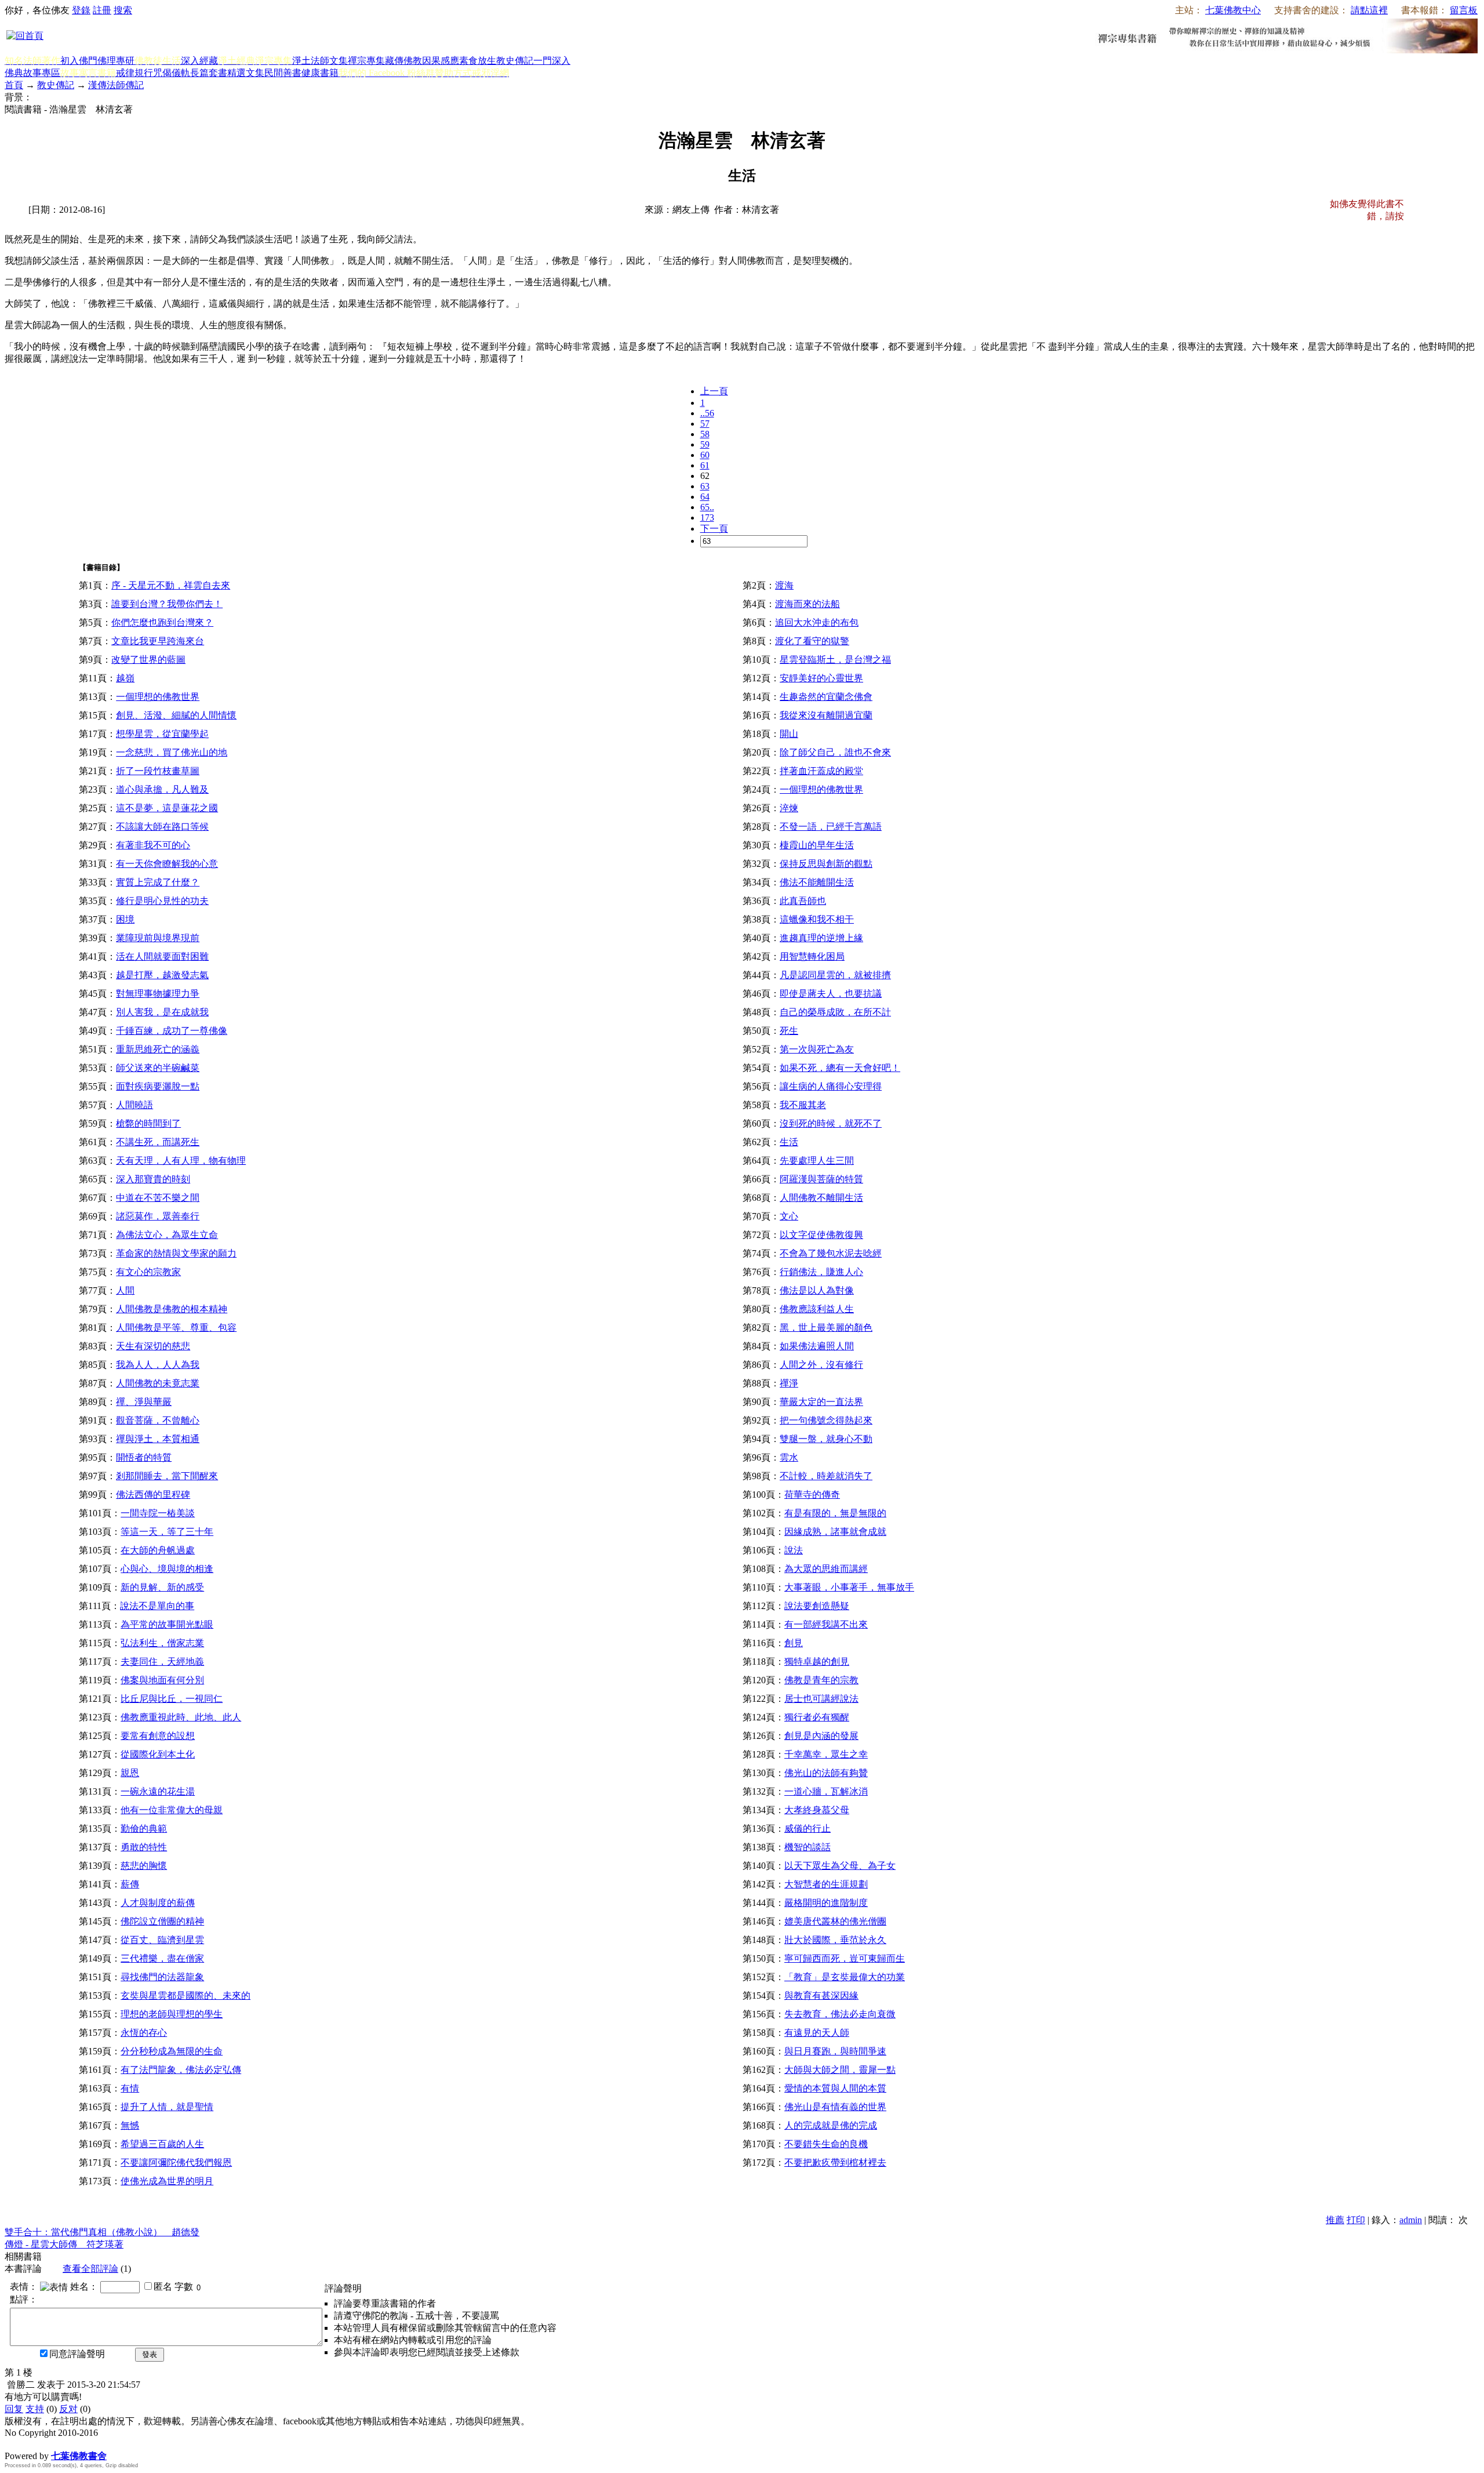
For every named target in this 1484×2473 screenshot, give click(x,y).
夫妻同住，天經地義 (162, 1662)
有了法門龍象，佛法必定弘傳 (181, 2070)
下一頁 (714, 529)
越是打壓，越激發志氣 (162, 975)
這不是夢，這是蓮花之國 (167, 808)
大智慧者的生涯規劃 (826, 1884)
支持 (35, 2409)
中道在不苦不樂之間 (158, 1198)
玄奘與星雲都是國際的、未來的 (185, 1996)
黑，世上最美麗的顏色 (826, 1328)
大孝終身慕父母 (817, 1810)
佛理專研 (116, 61)
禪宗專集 (366, 61)
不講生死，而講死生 (158, 1142)
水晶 (14, 2444)
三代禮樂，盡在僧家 (162, 1958)
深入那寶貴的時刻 (153, 1179)
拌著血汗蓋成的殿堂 (821, 771)
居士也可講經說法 (821, 1699)
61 (705, 465)
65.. (707, 507)
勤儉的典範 (144, 1829)
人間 (125, 1290)
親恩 (130, 1773)
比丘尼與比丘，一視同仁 (172, 1699)
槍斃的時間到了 (148, 1123)
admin (1411, 2220)
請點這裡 (1369, 10)
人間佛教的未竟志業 (158, 1383)
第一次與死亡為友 (817, 1049)
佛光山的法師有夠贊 (826, 1773)
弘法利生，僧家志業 (162, 1643)
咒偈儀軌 (172, 73)
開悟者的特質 (144, 1457)
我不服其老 (803, 1105)
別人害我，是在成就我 (162, 1012)
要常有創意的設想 (158, 1736)
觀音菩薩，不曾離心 (158, 1420)
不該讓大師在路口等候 (162, 827)
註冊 (102, 10)
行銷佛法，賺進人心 (821, 1272)
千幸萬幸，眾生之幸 (826, 1754)
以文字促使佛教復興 (821, 1235)
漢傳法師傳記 (116, 85)
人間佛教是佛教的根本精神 (172, 1309)
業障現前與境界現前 (158, 938)
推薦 (1335, 2220)
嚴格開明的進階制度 (826, 1903)
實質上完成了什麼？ (158, 882)
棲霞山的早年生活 (817, 845)
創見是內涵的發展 (821, 1736)
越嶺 (125, 678)
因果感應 (441, 61)
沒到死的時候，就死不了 (831, 1123)
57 (705, 424)
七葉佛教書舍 (79, 2456)
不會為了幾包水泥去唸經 (831, 1253)
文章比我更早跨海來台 (158, 641)
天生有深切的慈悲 (153, 1346)
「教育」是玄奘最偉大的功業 (845, 1977)
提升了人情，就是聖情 (167, 2107)
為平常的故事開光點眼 (167, 1624)
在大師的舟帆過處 (158, 1550)
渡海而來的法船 (808, 604)
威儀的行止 (808, 1829)
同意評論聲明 (77, 2354)
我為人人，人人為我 (158, 1365)
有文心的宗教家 (148, 1272)
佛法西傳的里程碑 (153, 1495)
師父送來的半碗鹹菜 (158, 1068)
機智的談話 (808, 1847)
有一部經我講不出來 (826, 1624)
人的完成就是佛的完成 (831, 2125)
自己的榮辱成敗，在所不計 (835, 1012)
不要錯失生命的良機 (826, 2144)
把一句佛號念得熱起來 (826, 1420)
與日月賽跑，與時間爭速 (835, 2051)
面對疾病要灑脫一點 (158, 1086)
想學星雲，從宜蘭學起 (162, 734)
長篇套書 (209, 73)
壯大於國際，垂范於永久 (835, 1940)
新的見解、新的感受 (162, 1587)
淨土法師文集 (320, 61)
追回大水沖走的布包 (817, 622)
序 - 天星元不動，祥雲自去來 (171, 585)
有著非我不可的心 (153, 845)
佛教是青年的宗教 (821, 1680)
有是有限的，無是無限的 (835, 1513)
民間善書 (283, 73)
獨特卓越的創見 (817, 1662)
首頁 (14, 85)
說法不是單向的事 (157, 1606)
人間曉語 (134, 1105)
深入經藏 (199, 61)
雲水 (789, 1457)
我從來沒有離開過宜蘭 (826, 715)
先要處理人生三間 (817, 1161)
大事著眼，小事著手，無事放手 (849, 1587)
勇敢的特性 (144, 1847)
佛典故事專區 (32, 73)
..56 (707, 413)
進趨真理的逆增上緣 (821, 938)
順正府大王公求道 (63, 2444)
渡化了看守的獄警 (812, 641)
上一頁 (714, 391)
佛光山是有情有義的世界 (835, 2107)
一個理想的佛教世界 (158, 697)
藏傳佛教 (403, 61)
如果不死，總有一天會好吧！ (840, 1068)
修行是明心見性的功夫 (162, 901)
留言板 (1464, 10)
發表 (150, 2354)
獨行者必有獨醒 (817, 1717)
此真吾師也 (803, 901)
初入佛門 (79, 61)
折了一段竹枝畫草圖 (158, 771)
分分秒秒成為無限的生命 (172, 2051)
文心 (789, 1216)
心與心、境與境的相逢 (167, 1569)
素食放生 (478, 61)
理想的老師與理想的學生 (172, 2014)
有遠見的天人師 (817, 2033)
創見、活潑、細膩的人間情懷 (176, 715)
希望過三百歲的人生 (162, 2144)
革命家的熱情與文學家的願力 (176, 1253)
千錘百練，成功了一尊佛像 (172, 1031)
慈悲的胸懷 (144, 1866)
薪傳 (130, 1884)
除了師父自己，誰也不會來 (835, 752)
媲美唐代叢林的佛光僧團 (835, 1921)
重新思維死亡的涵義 (158, 1049)
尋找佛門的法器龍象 (162, 1977)
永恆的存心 (144, 2033)
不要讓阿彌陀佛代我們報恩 (176, 2162)
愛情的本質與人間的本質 (835, 2088)
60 (705, 455)
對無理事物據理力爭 (158, 994)
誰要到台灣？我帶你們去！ (167, 604)
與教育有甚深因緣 (821, 1996)
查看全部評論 (90, 2269)
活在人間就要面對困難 (162, 956)
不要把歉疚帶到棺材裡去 (835, 2162)
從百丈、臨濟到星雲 (162, 1940)
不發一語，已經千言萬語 (831, 827)
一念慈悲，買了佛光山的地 (172, 752)
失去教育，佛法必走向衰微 (840, 2014)
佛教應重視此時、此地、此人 (181, 1717)
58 (705, 434)
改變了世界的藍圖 (148, 660)
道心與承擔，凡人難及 (162, 789)
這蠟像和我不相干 (817, 919)
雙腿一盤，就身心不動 (826, 1439)
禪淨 (789, 1383)
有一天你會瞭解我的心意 (167, 864)
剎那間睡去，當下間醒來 (167, 1476)
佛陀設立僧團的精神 (162, 1921)
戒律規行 (134, 73)
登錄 (81, 10)
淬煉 (789, 808)
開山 (789, 734)
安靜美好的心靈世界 (821, 678)
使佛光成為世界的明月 (167, 2181)
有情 (130, 2088)
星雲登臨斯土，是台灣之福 (835, 660)
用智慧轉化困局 (812, 956)
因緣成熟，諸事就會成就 (835, 1532)
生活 (789, 1142)
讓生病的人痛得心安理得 (831, 1086)
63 (705, 486)
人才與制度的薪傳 (158, 1903)
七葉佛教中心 (1233, 10)
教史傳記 (515, 61)
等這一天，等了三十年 (167, 1532)
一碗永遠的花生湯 (158, 1791)
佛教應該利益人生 (817, 1309)
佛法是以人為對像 (817, 1290)
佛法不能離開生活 (817, 882)
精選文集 (246, 73)
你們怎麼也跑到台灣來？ (162, 622)
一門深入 (552, 61)
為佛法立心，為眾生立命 (167, 1235)
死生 (789, 1031)
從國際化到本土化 (158, 1754)
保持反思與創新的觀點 (826, 864)
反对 (68, 2409)
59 (705, 444)
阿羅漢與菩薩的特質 (821, 1179)
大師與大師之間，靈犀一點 (840, 2070)
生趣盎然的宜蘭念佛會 (826, 697)
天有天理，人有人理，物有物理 (181, 1161)
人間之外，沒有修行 (821, 1365)
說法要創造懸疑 (817, 1606)
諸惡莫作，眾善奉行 (158, 1216)
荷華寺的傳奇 (812, 1495)
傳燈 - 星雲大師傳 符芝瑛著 (64, 2244)
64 (705, 497)
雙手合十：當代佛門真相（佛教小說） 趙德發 (102, 2232)
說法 (794, 1550)
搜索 (123, 10)
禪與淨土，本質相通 (158, 1439)
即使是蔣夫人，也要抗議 (831, 994)
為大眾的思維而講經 (826, 1569)
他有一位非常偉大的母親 (172, 1810)
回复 (14, 2409)
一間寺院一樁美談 (158, 1513)
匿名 (163, 2287)
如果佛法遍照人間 (817, 1346)
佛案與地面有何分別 (162, 1680)
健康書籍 (320, 73)
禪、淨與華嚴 (144, 1402)
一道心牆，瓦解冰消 (826, 1791)
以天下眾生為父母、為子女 (840, 1866)
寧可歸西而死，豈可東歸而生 (845, 1958)
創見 (794, 1643)
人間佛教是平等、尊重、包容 (176, 1328)
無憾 (130, 2125)
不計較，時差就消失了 (826, 1476)
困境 (125, 919)
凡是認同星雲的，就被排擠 (835, 975)
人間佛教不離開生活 (821, 1198)
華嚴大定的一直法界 (821, 1402)
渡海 (784, 585)
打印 (1356, 2220)
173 (707, 518)
